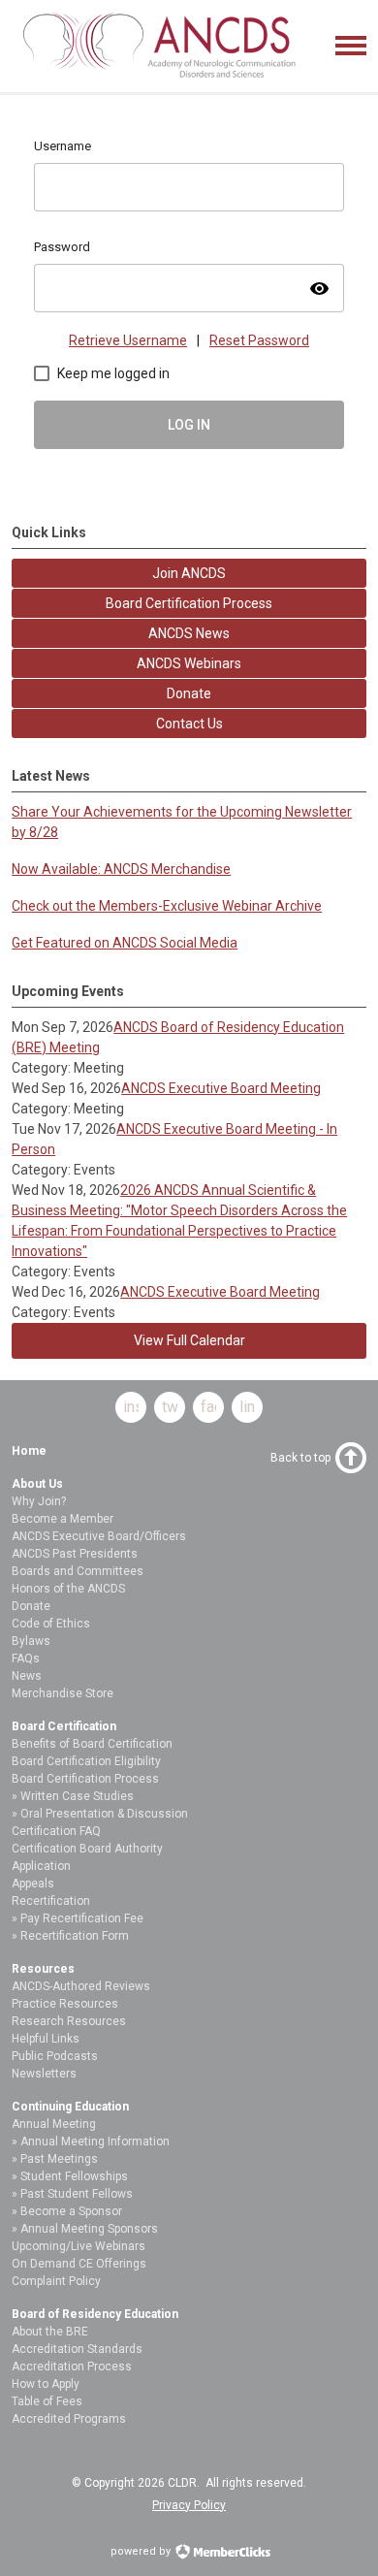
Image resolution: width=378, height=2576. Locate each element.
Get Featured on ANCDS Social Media (125, 943)
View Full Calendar (189, 1340)
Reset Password (259, 340)
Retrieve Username (128, 340)
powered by (142, 2551)
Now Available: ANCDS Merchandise (121, 869)
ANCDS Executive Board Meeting (221, 1088)
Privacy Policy (189, 2505)
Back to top (300, 1458)
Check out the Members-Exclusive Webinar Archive (167, 906)
